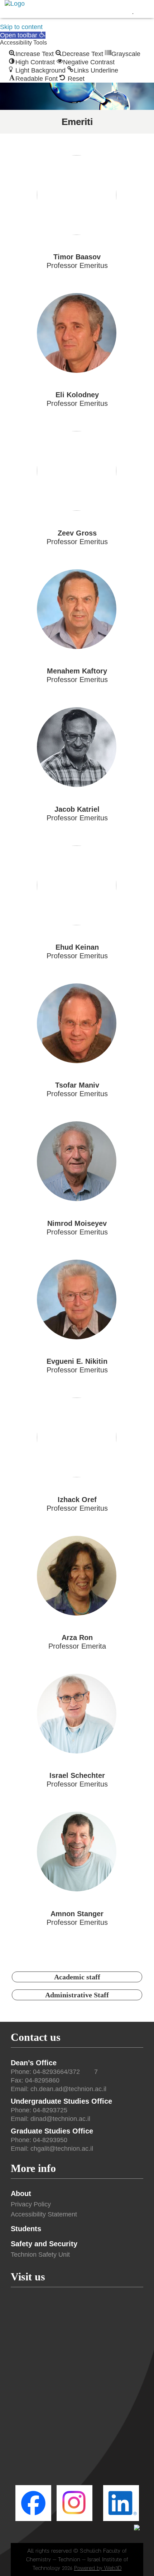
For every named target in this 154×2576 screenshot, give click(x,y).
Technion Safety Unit (40, 2255)
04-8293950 (50, 2140)
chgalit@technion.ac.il (62, 2149)
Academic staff (77, 1977)
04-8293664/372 (56, 2072)
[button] (23, 35)
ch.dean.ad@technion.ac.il (68, 2089)
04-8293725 (50, 2110)
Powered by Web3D (98, 2568)
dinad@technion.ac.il (60, 2119)
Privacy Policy (31, 2204)
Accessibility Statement (44, 2214)
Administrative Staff (77, 1995)
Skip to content (21, 27)
